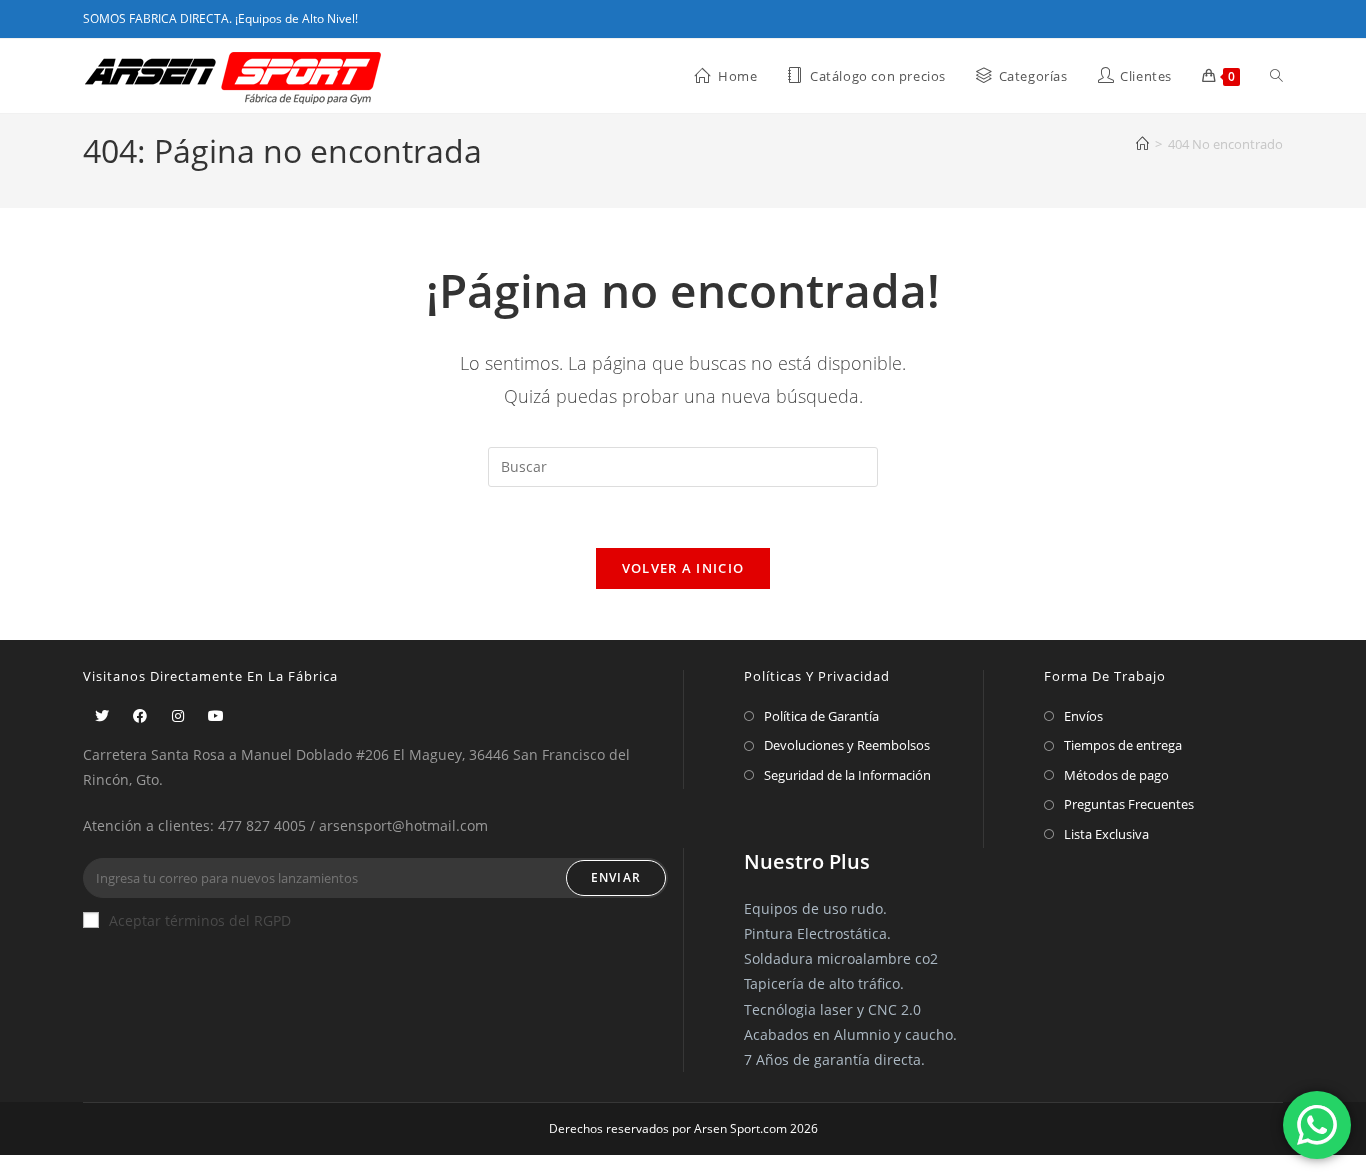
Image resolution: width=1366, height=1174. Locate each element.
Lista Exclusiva (1106, 834)
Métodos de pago (1116, 775)
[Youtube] (216, 715)
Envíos (1083, 716)
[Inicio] (1142, 144)
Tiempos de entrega (1123, 745)
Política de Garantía (821, 716)
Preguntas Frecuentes (1129, 804)
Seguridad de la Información (847, 775)
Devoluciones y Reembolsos (847, 745)
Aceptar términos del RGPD (200, 920)
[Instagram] (178, 715)
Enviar (616, 877)
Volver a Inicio (683, 568)
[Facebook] (140, 715)
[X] (102, 715)
